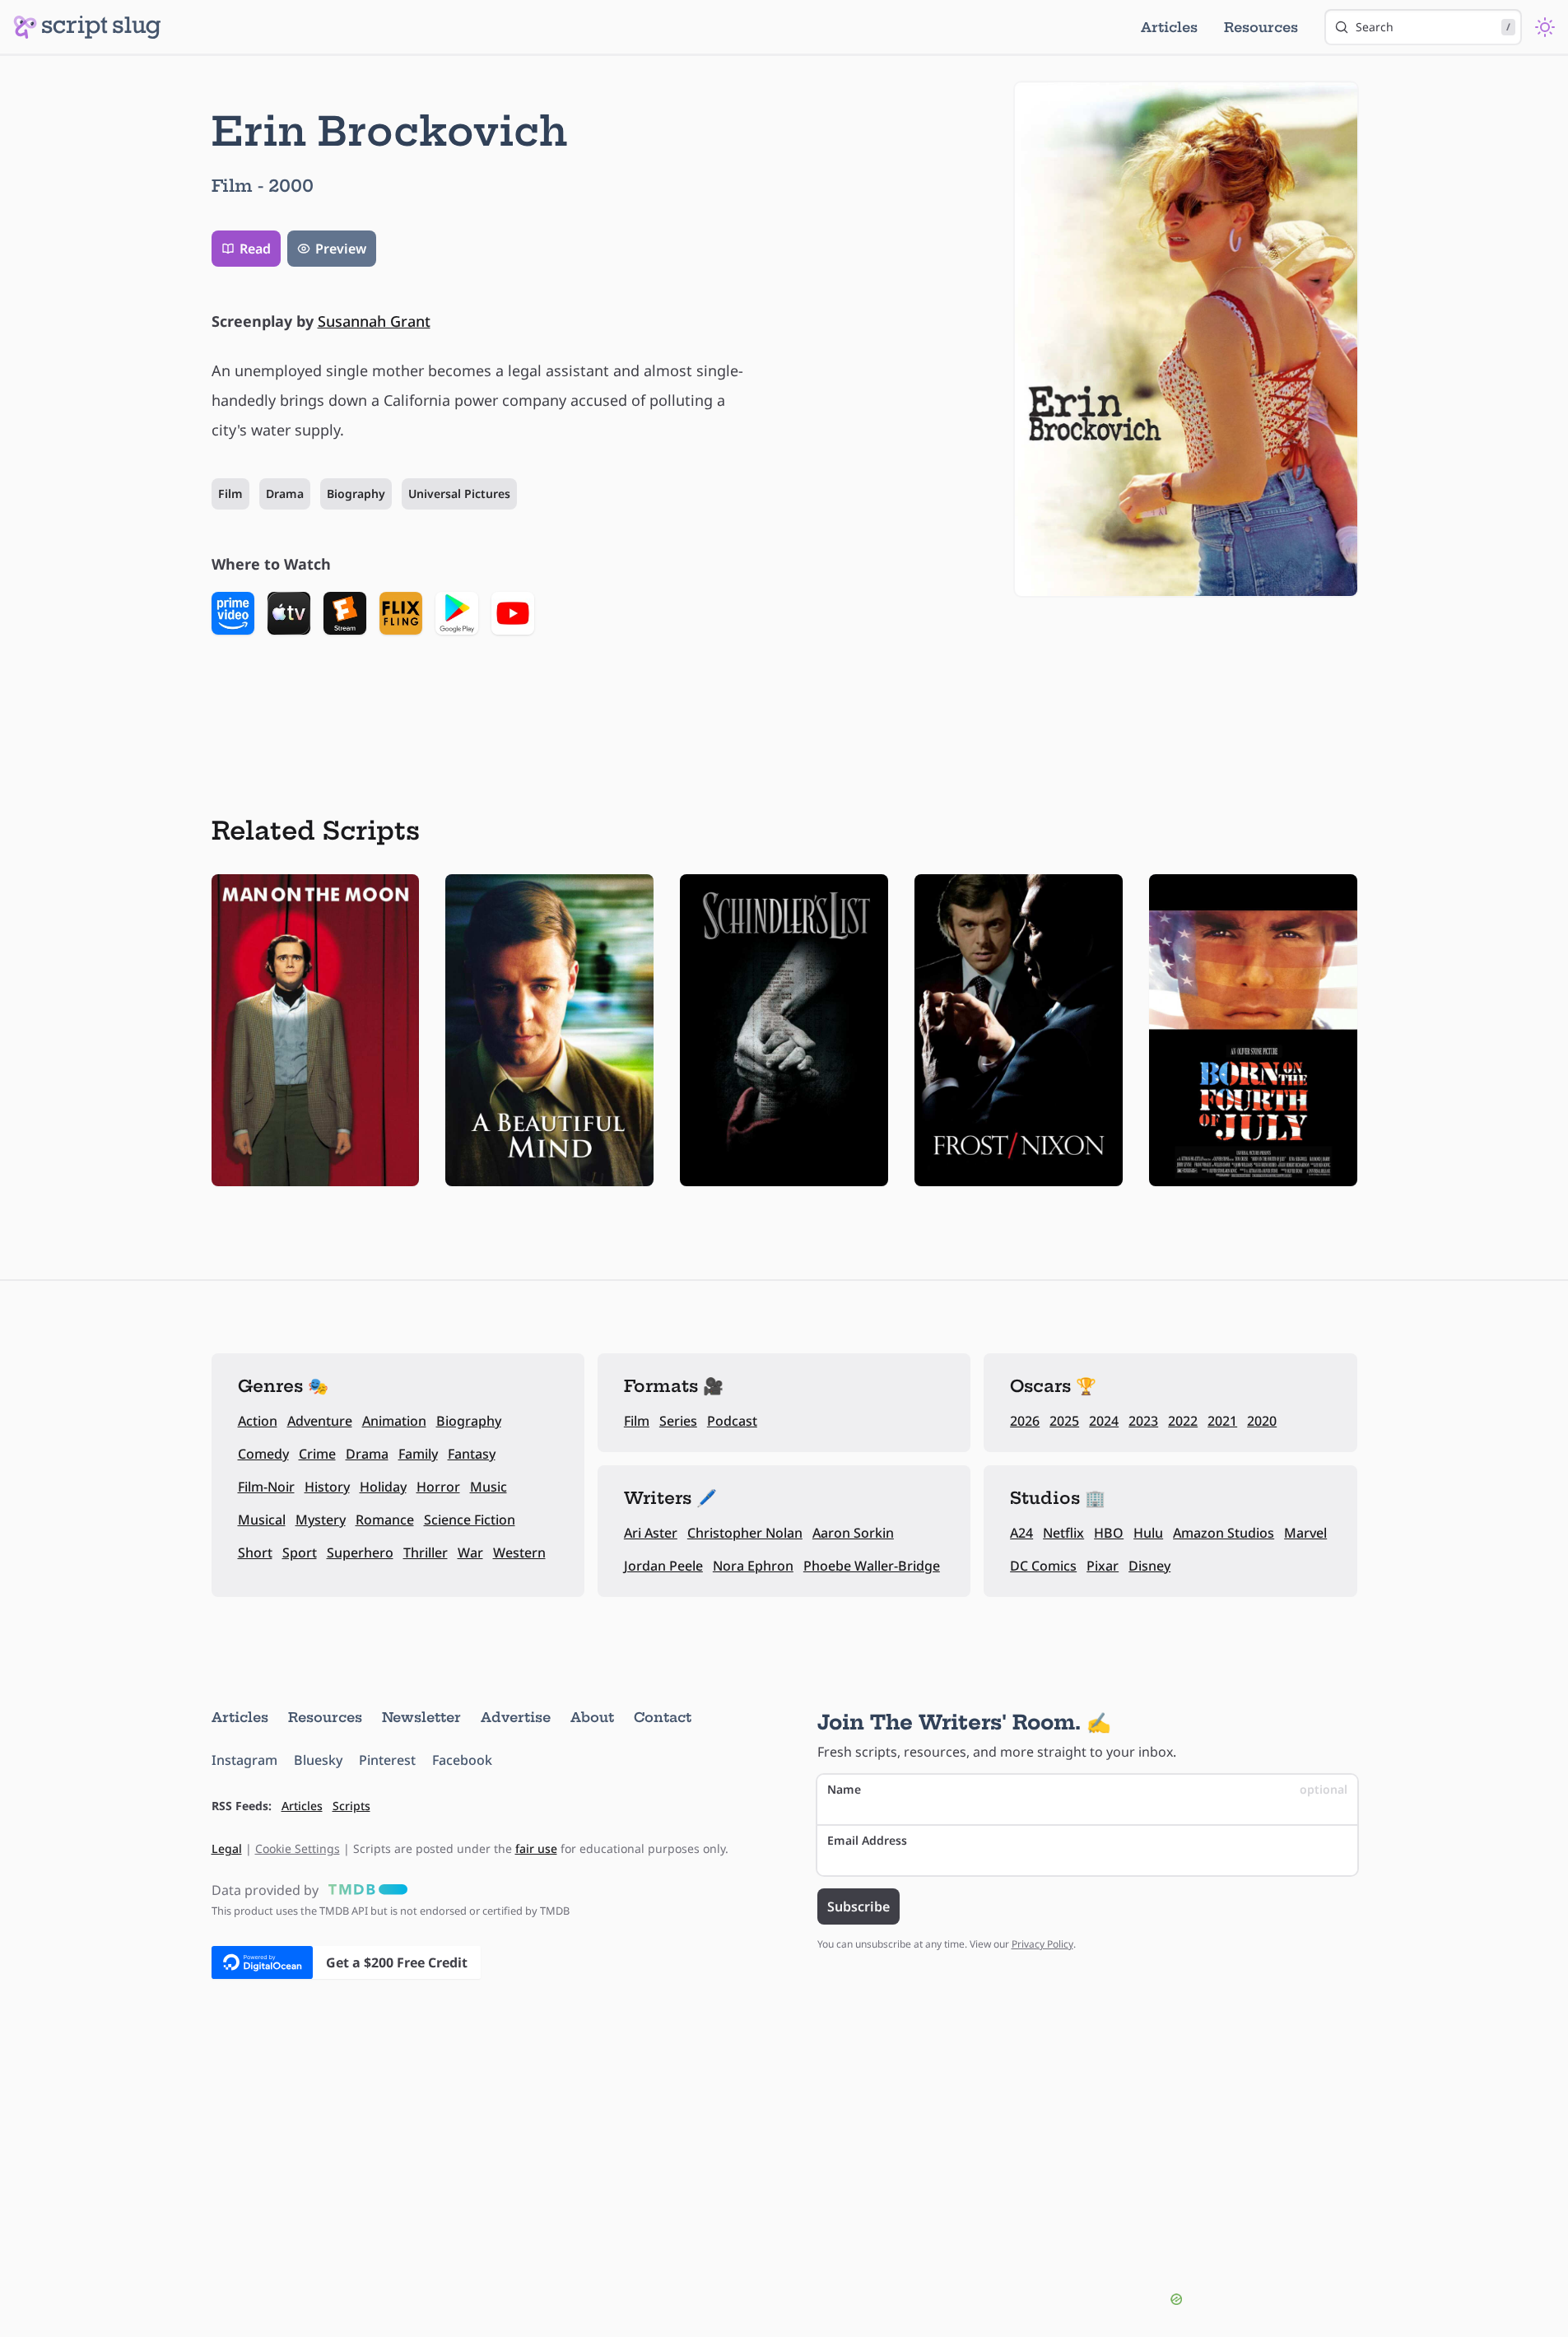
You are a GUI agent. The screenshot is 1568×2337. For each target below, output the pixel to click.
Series (678, 1421)
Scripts (351, 1806)
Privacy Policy (1042, 1944)
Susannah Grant (374, 321)
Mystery (321, 1520)
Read (255, 249)
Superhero (360, 1553)
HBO (1109, 1533)
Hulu (1148, 1533)
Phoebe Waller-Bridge (872, 1566)
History (327, 1487)
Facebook (462, 1760)
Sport (300, 1553)
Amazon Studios (1224, 1533)
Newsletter (421, 1717)
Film (230, 493)
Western (519, 1553)
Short (255, 1553)
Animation (394, 1421)
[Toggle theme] (1545, 27)
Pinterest (387, 1760)
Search (1433, 27)
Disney (1149, 1566)
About (592, 1717)
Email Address (867, 1840)
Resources (1261, 27)
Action (258, 1421)
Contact (663, 1717)
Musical (262, 1520)
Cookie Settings (298, 1848)
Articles (1169, 27)
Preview (341, 249)
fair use (536, 1848)
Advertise (516, 1717)
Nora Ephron (753, 1566)
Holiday (383, 1487)
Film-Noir (266, 1487)
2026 (1025, 1421)
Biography (356, 493)
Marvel (1305, 1533)
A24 (1021, 1533)
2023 (1143, 1421)
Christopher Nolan (745, 1533)
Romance (385, 1520)
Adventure (320, 1421)
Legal (227, 1848)
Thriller (426, 1553)
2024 (1104, 1421)
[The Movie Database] (365, 1890)
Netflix (1063, 1533)
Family (418, 1454)
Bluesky (318, 1760)
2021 (1222, 1421)
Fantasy (472, 1454)
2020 (1262, 1421)
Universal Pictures (459, 493)
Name (1087, 1789)
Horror (438, 1487)
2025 (1064, 1421)
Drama (285, 493)
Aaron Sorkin (853, 1533)
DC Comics (1043, 1566)
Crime (317, 1454)
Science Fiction (470, 1520)
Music (489, 1487)
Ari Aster (651, 1533)
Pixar (1103, 1566)
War (470, 1553)
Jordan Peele (663, 1566)
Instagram (244, 1760)
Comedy (263, 1454)
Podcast (732, 1421)
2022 (1183, 1421)
